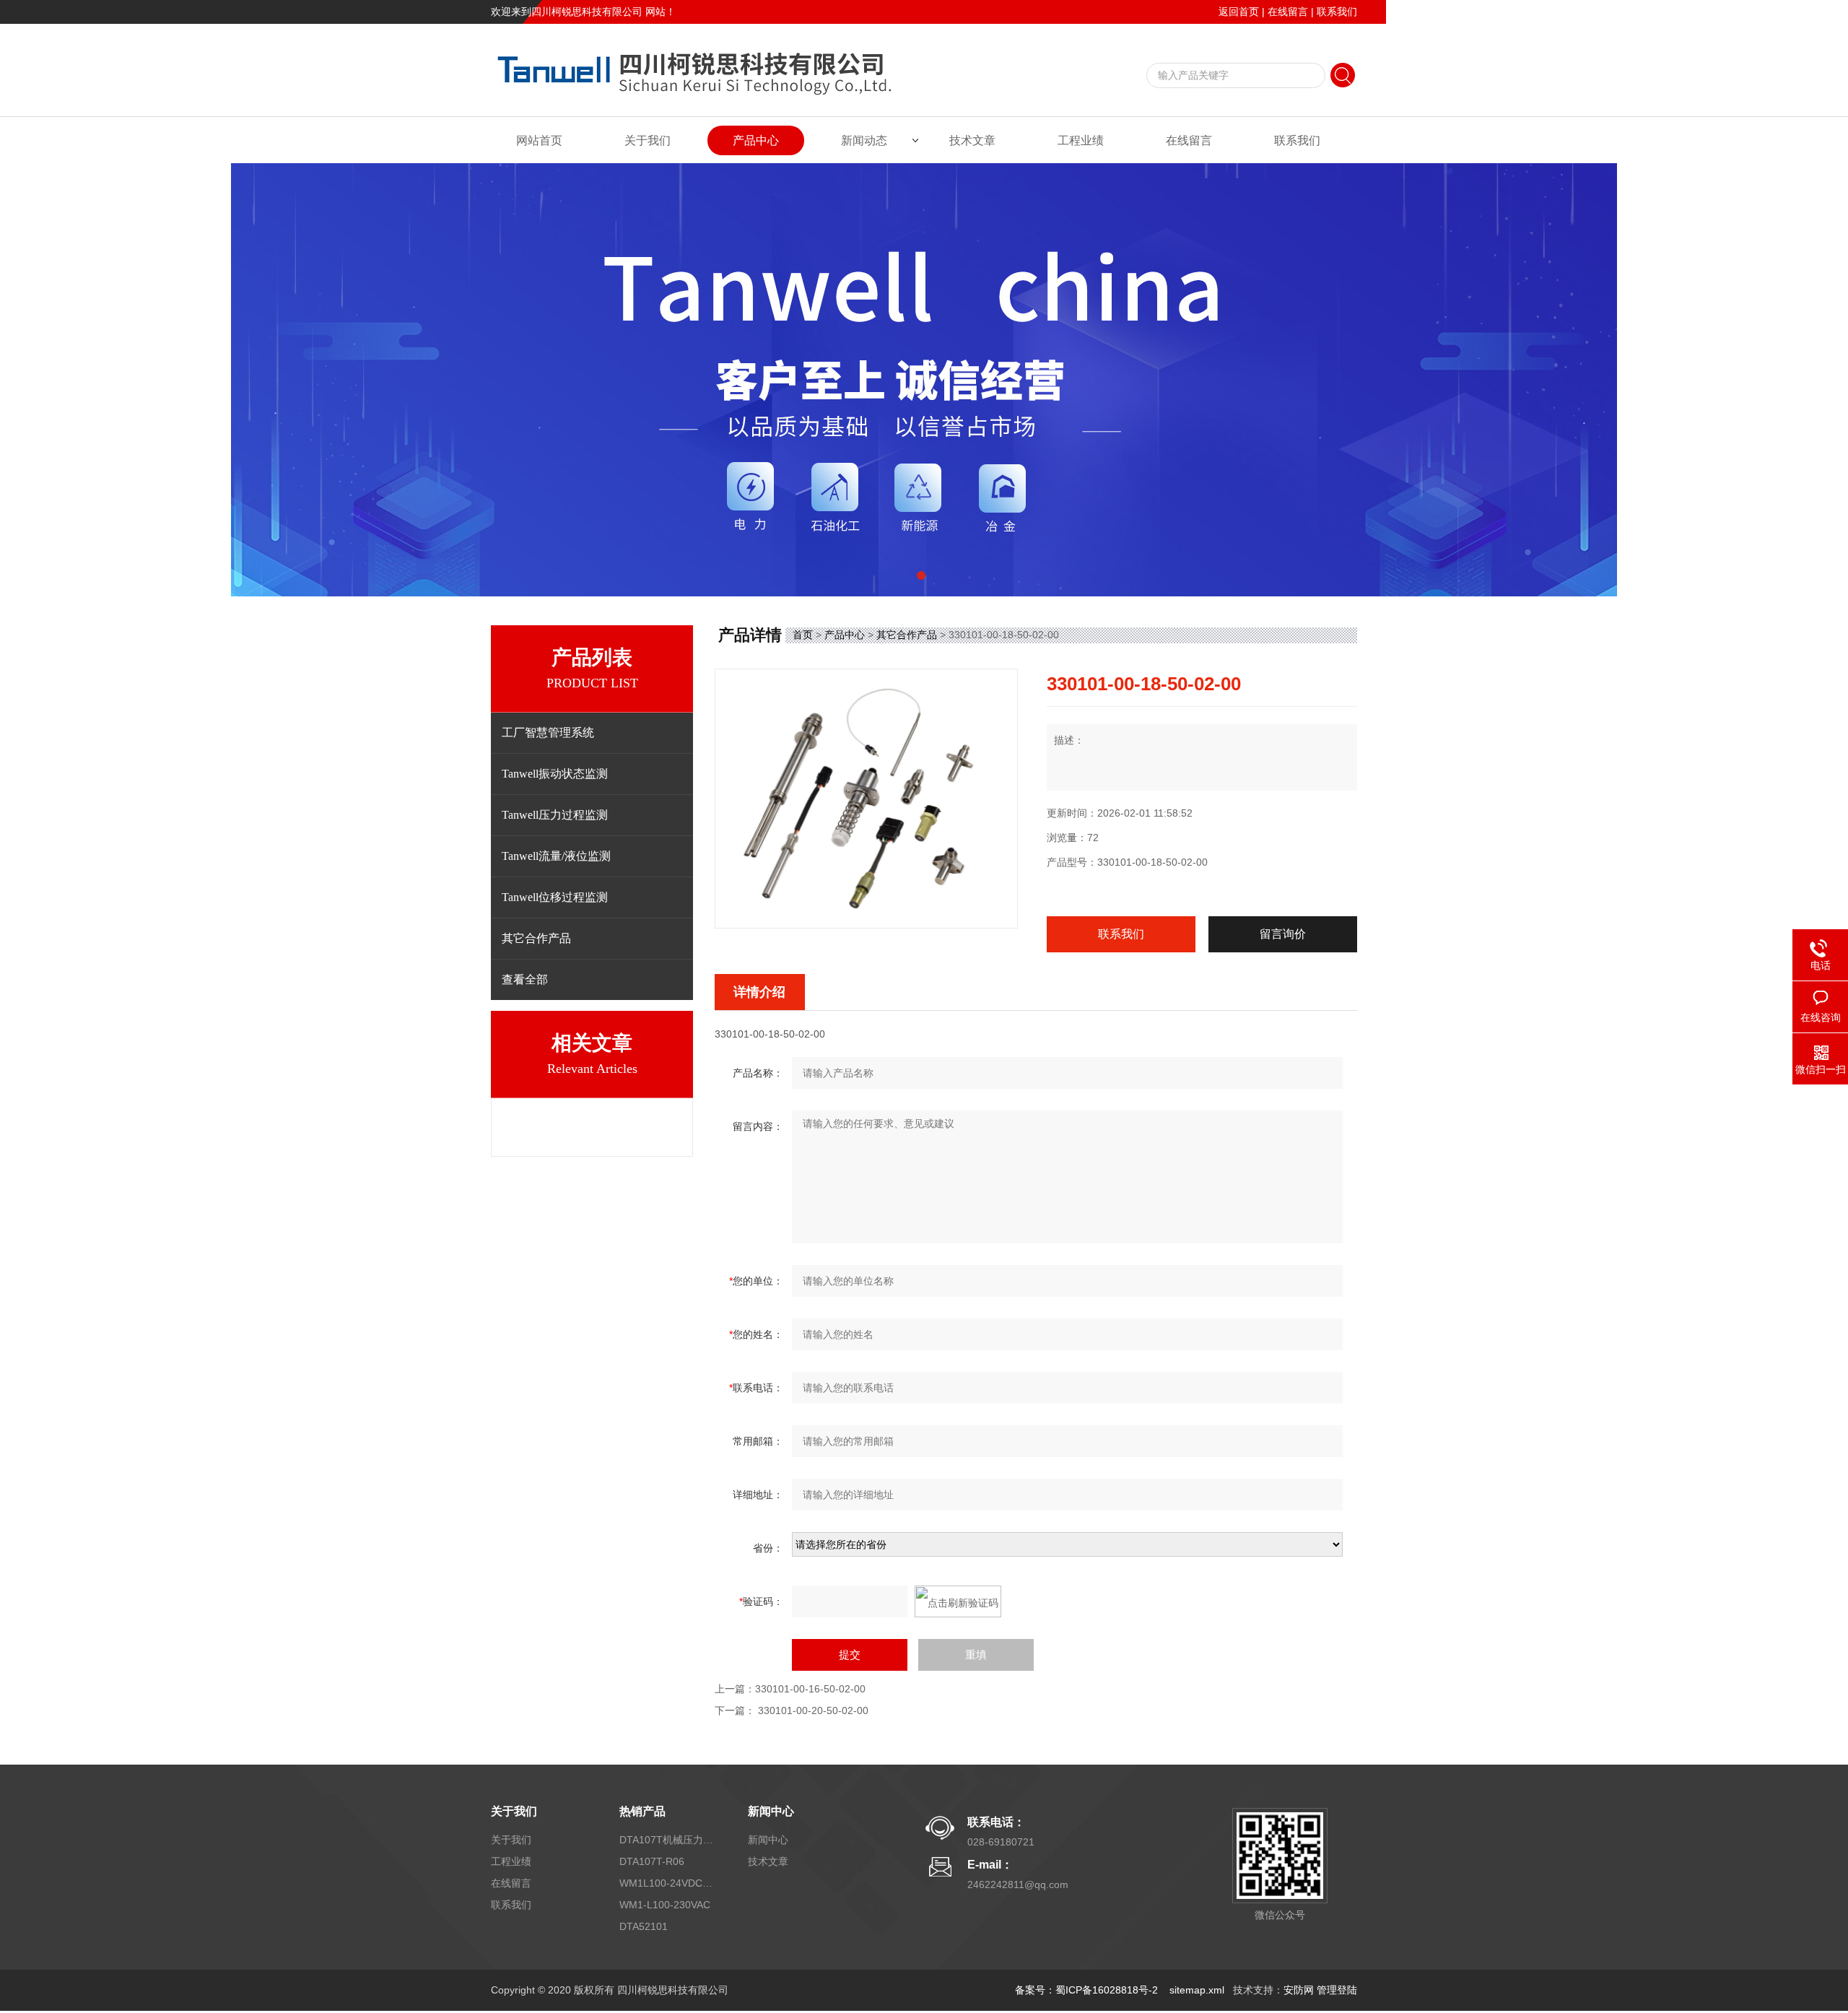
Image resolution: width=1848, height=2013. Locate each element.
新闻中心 (771, 1811)
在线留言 (1288, 12)
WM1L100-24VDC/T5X (666, 1883)
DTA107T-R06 (652, 1861)
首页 (803, 635)
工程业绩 (1081, 140)
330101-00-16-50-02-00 (810, 1689)
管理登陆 (1337, 1990)
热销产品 (642, 1811)
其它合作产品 (907, 635)
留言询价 (1283, 934)
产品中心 (756, 140)
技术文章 (972, 140)
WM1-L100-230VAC (665, 1905)
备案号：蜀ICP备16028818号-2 (1088, 1990)
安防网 (1299, 1990)
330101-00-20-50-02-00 (813, 1710)
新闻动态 (864, 140)
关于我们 (648, 140)
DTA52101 (644, 1926)
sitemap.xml (1197, 1990)
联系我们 (1337, 12)
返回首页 (1239, 12)
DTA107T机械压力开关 (666, 1840)
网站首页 (539, 140)
